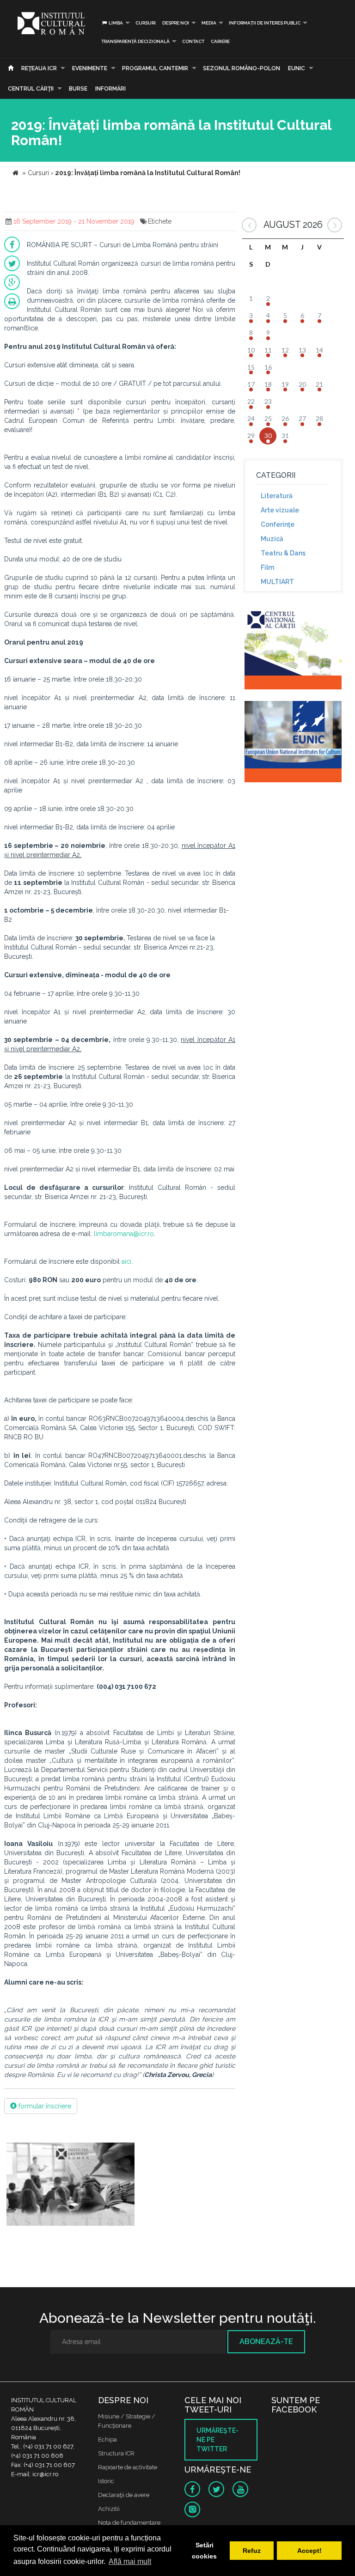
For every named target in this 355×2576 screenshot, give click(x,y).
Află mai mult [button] (130, 2561)
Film (267, 567)
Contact (193, 41)
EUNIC (297, 68)
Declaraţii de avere (124, 2495)
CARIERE (220, 41)
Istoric (106, 2481)
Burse (78, 89)
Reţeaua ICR (39, 68)
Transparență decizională (135, 41)
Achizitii (109, 2509)
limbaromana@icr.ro (124, 1234)
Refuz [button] (252, 2551)
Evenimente (90, 68)
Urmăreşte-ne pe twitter (217, 2440)
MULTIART (277, 582)
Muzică (272, 539)
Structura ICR (116, 2453)
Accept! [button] (309, 2551)
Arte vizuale (280, 510)
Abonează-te (266, 2342)
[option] (70, 2185)
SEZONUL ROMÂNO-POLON (242, 68)
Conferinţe (278, 524)
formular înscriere (44, 2106)
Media (209, 23)
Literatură (277, 496)
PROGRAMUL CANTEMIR (155, 68)
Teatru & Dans (283, 553)
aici (126, 1261)
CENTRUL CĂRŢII (31, 89)
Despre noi (176, 23)
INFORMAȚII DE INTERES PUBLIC (265, 23)
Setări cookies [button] (204, 2551)
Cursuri (146, 23)
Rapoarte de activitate (128, 2467)
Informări (110, 89)
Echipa (107, 2439)
